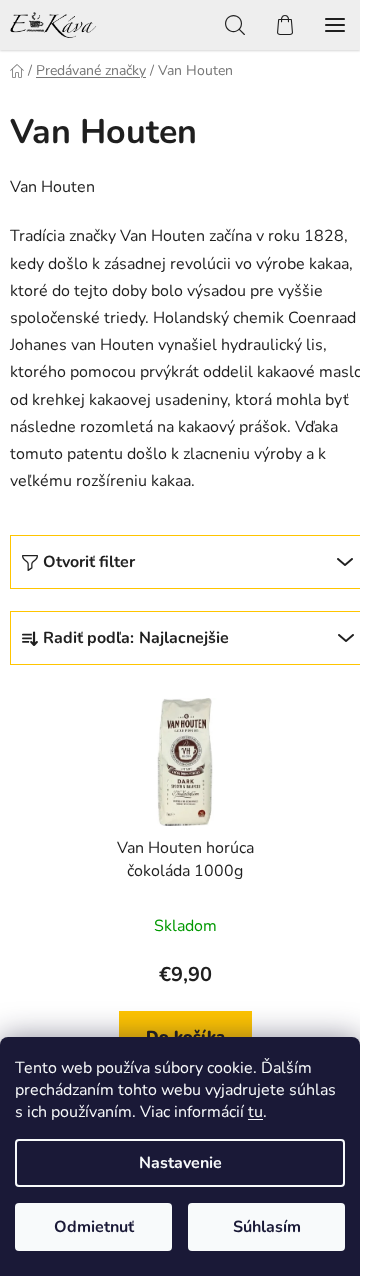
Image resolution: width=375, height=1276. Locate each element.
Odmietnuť (94, 1227)
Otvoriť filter (89, 562)
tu (255, 1112)
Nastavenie (180, 1163)
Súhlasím (267, 1227)
